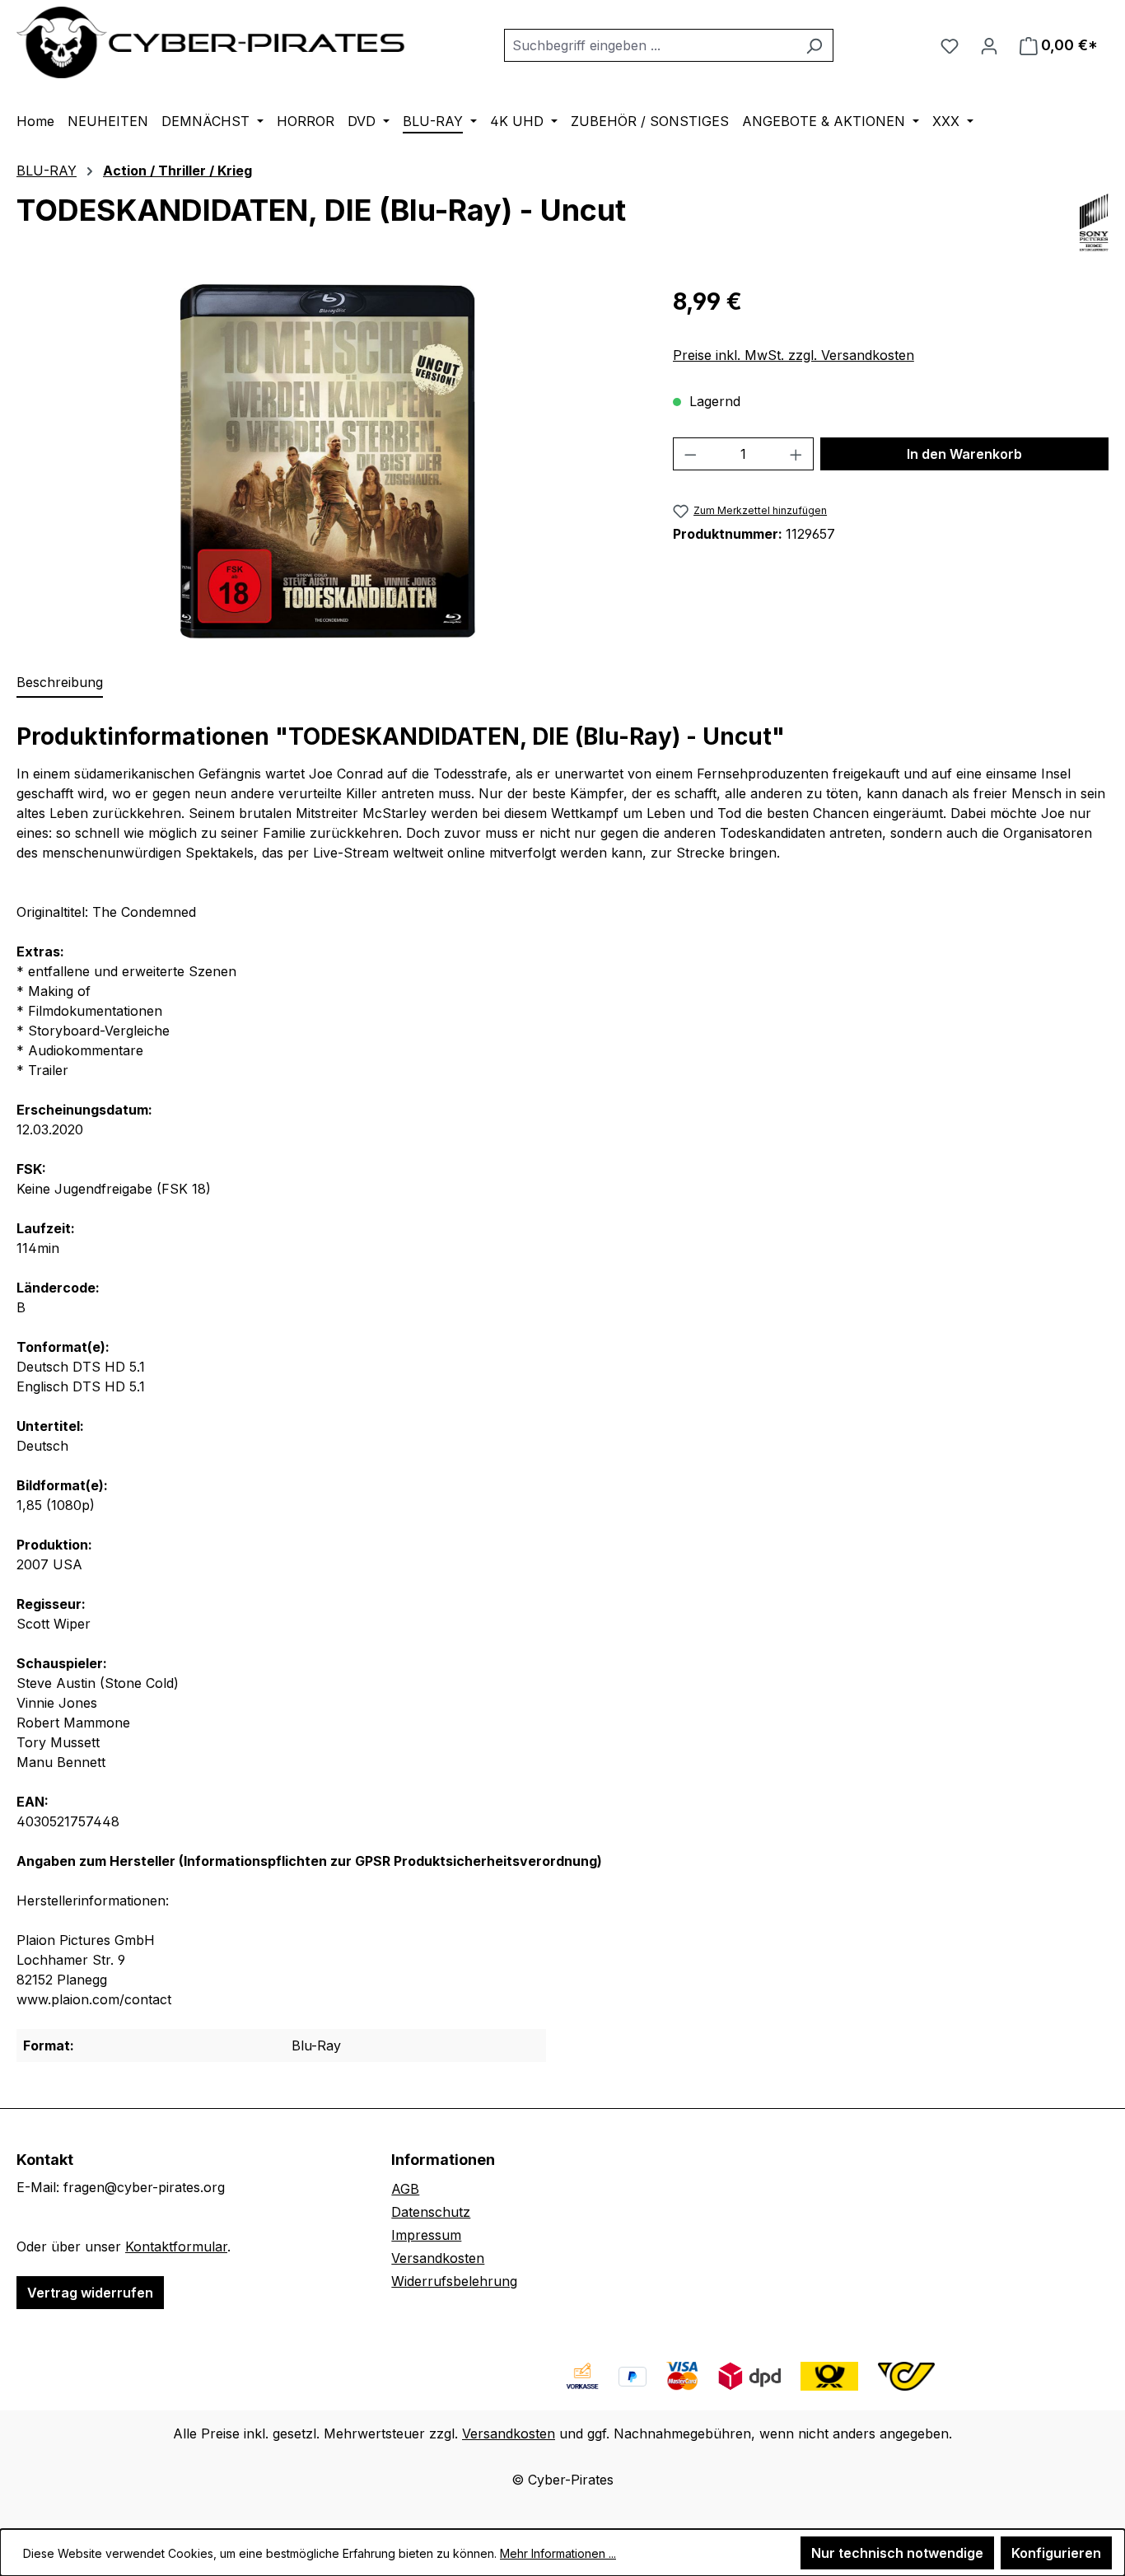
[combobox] (650, 45)
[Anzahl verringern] (690, 454)
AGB (405, 2189)
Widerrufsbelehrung (454, 2281)
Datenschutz (431, 2212)
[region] (328, 461)
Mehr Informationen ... (558, 2553)
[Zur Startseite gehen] (212, 42)
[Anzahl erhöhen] (796, 454)
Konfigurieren (1056, 2553)
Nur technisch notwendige (897, 2553)
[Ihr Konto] (989, 45)
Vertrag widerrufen (90, 2293)
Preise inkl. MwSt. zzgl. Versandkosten (794, 355)
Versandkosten (438, 2258)
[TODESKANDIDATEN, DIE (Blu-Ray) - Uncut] (328, 461)
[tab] (60, 683)
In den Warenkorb (964, 454)
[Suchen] (814, 45)
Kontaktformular (176, 2246)
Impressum (426, 2235)
